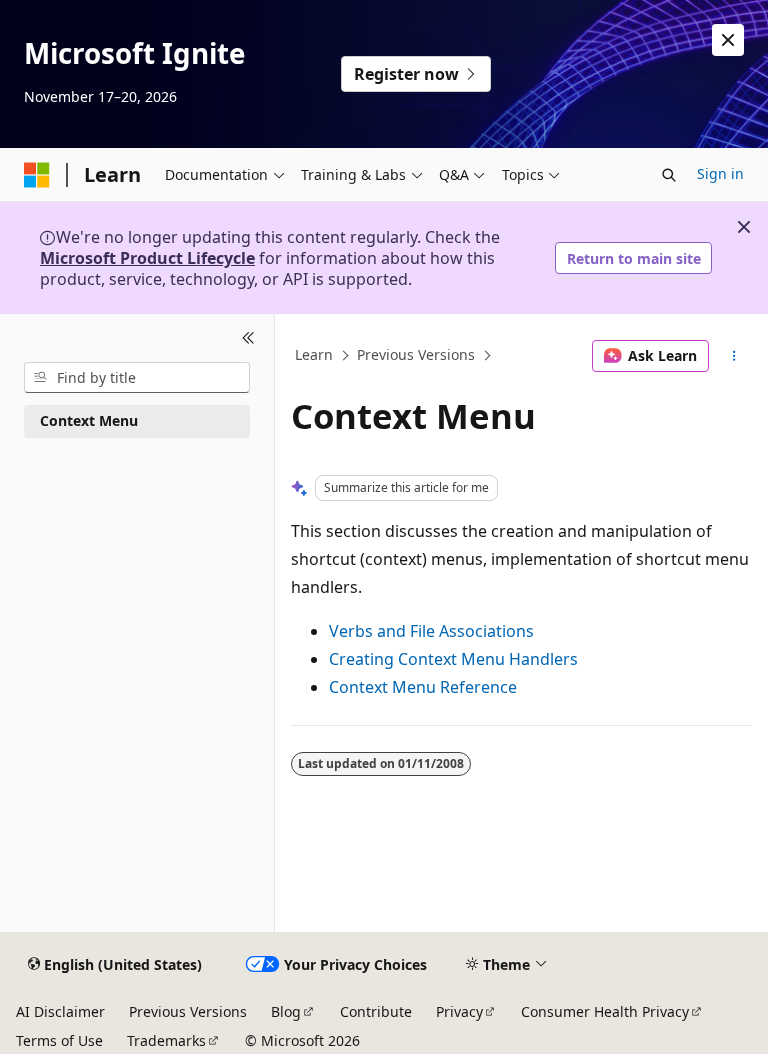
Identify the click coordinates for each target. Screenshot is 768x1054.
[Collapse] (248, 338)
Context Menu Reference (423, 687)
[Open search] (669, 175)
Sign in (720, 173)
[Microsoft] (37, 175)
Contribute (376, 1011)
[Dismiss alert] (728, 40)
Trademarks (166, 1040)
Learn (314, 355)
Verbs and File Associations (431, 631)
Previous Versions (416, 355)
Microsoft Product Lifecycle (147, 258)
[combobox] (137, 378)
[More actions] (734, 356)
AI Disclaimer (60, 1011)
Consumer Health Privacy (605, 1011)
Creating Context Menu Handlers (453, 659)
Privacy (459, 1011)
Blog (286, 1011)
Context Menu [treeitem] (89, 420)
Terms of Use (59, 1040)
